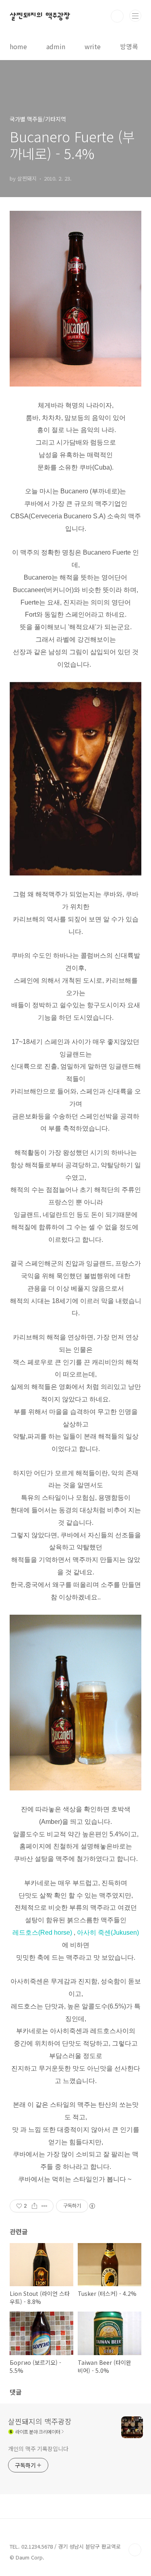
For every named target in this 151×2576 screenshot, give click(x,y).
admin (56, 46)
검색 (117, 16)
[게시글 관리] (44, 2206)
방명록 (129, 46)
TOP (135, 2550)
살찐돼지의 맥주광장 (40, 16)
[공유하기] (34, 2206)
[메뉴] (135, 16)
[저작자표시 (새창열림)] (92, 2206)
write (93, 46)
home (18, 46)
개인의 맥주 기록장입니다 (38, 2449)
